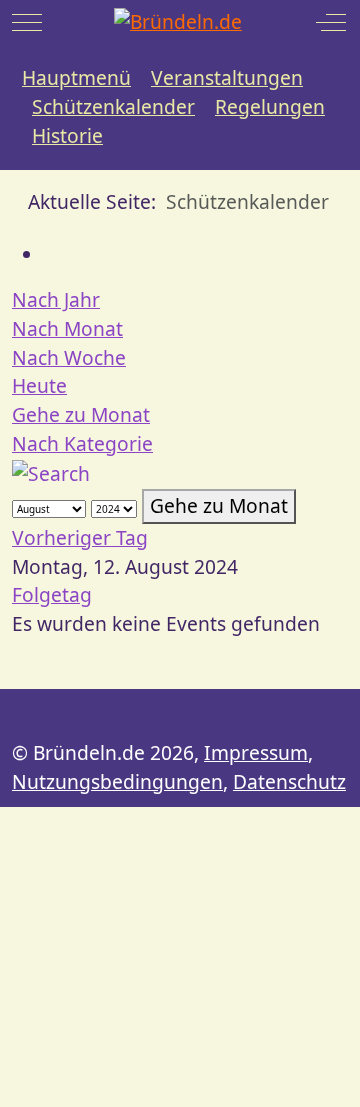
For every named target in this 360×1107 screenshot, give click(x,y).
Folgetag (52, 594)
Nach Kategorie (82, 443)
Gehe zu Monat (81, 414)
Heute (39, 385)
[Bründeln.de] (178, 22)
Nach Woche (69, 357)
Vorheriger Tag (80, 537)
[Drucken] (51, 254)
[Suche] (51, 472)
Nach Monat (67, 328)
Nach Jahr (56, 299)
